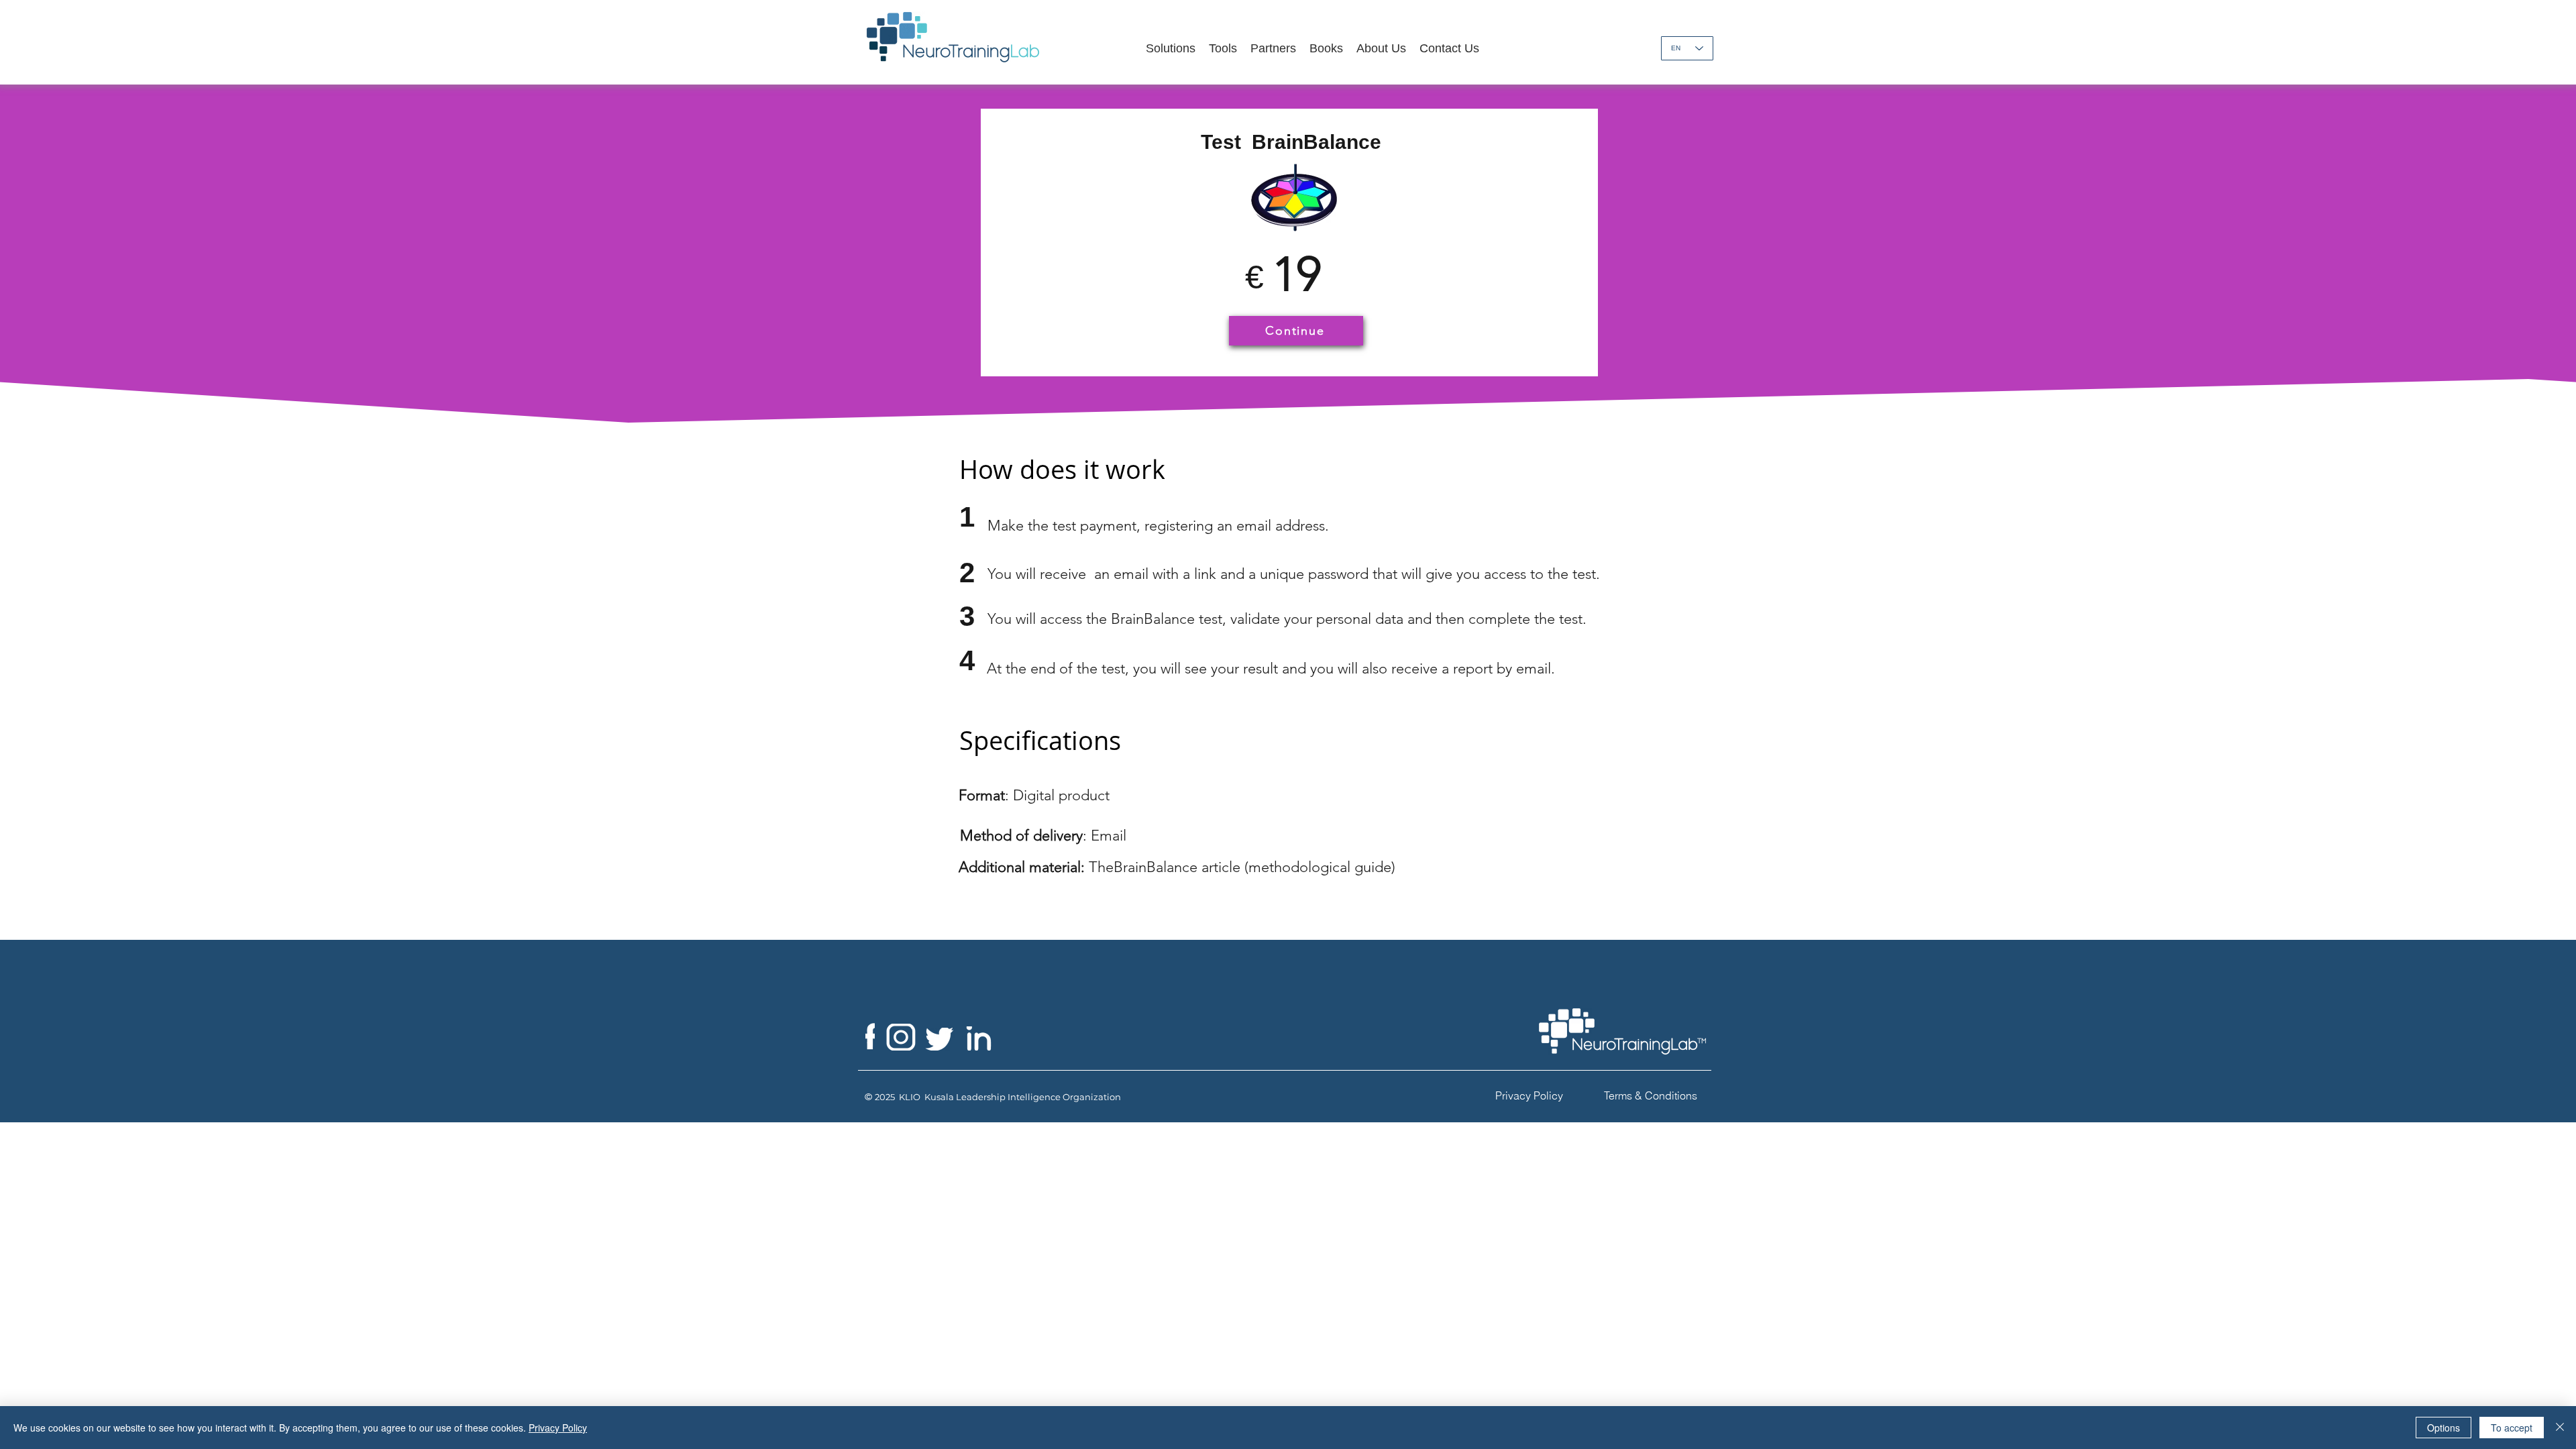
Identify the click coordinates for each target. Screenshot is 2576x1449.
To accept (2512, 1428)
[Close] (2560, 1428)
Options (2444, 1428)
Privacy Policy (558, 1428)
